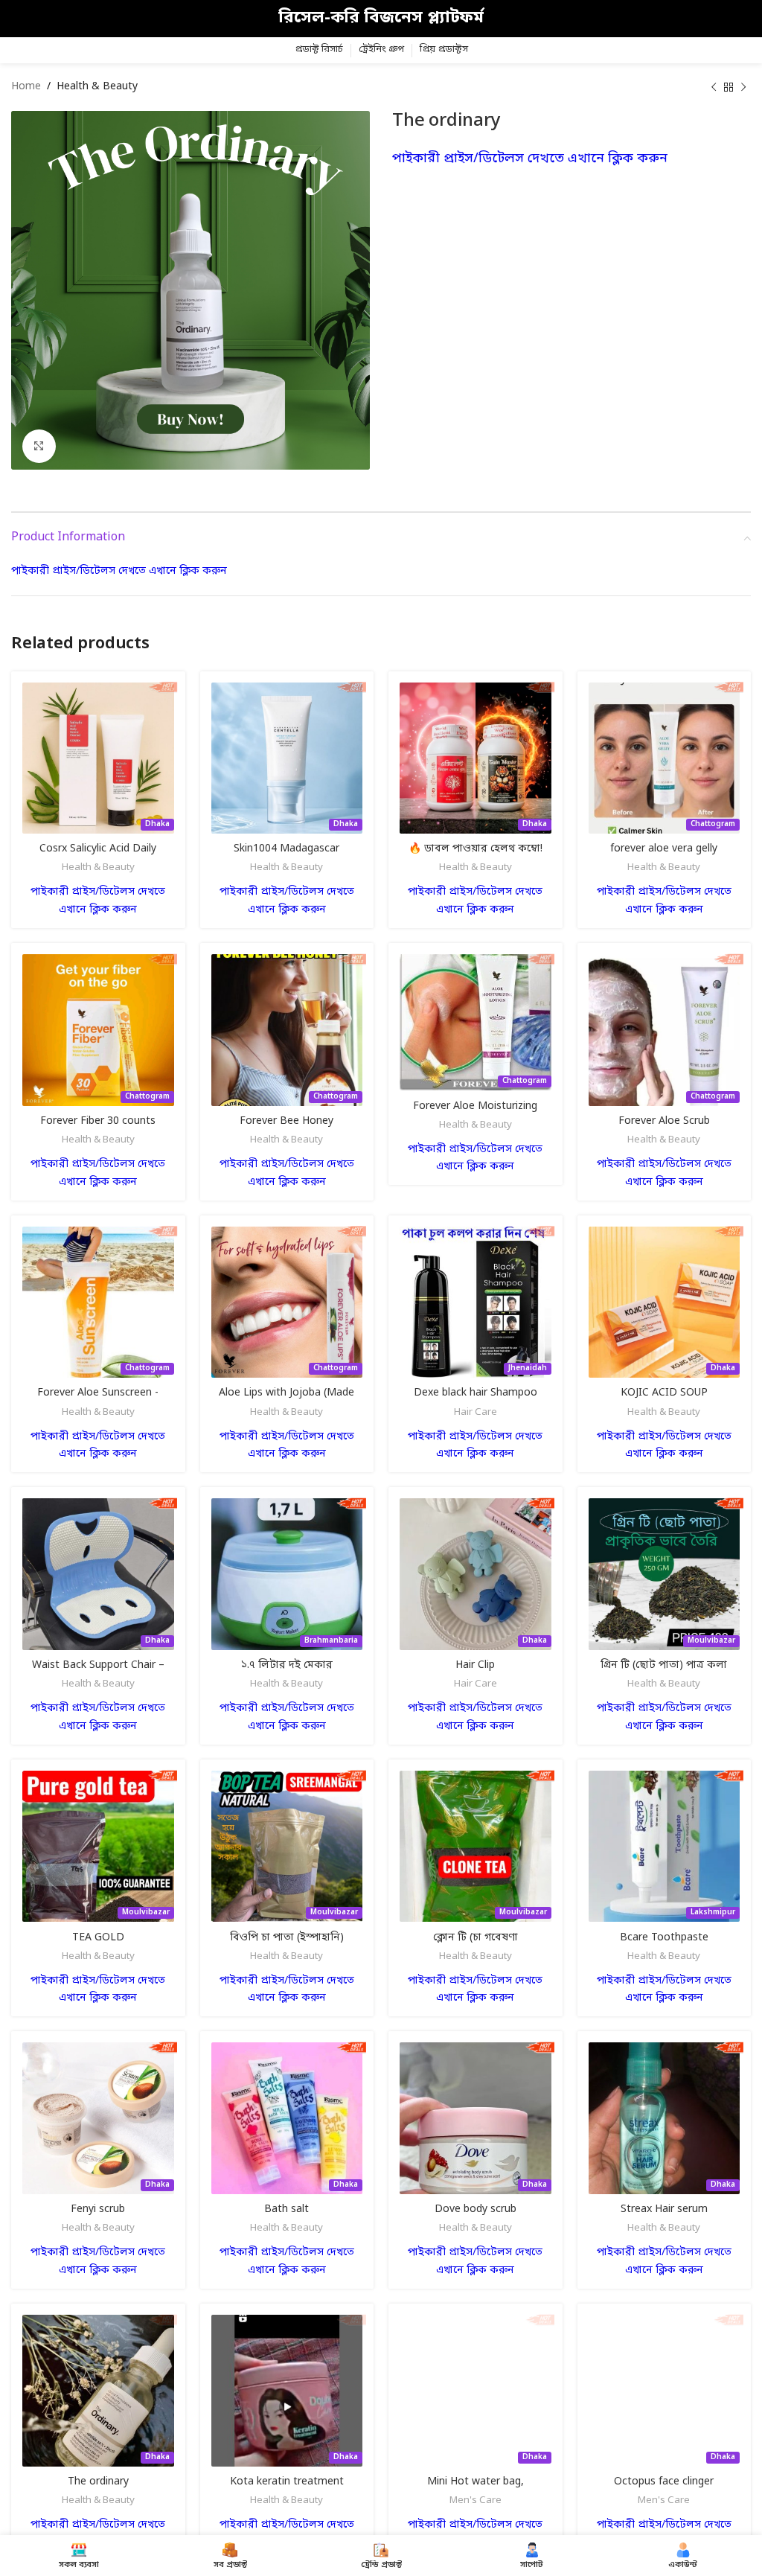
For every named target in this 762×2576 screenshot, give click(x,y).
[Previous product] (714, 87)
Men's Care (476, 2500)
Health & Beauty (97, 87)
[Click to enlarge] (39, 446)
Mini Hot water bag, (476, 2482)
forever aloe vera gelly (664, 849)
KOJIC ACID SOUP (664, 1393)
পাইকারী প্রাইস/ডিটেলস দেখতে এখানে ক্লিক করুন (530, 159)
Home (26, 87)
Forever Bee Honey (286, 1121)
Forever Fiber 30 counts (98, 1121)
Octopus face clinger (664, 2482)
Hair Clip (475, 1665)
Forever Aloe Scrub (664, 1121)
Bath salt (286, 2209)
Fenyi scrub (98, 2209)
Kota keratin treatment (287, 2482)
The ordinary (98, 2482)
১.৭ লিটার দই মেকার (286, 1665)
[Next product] (743, 87)
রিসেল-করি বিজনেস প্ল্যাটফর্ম (381, 18)
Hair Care (476, 1412)
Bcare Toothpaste (664, 1938)
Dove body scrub (476, 2209)
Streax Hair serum (664, 2209)
